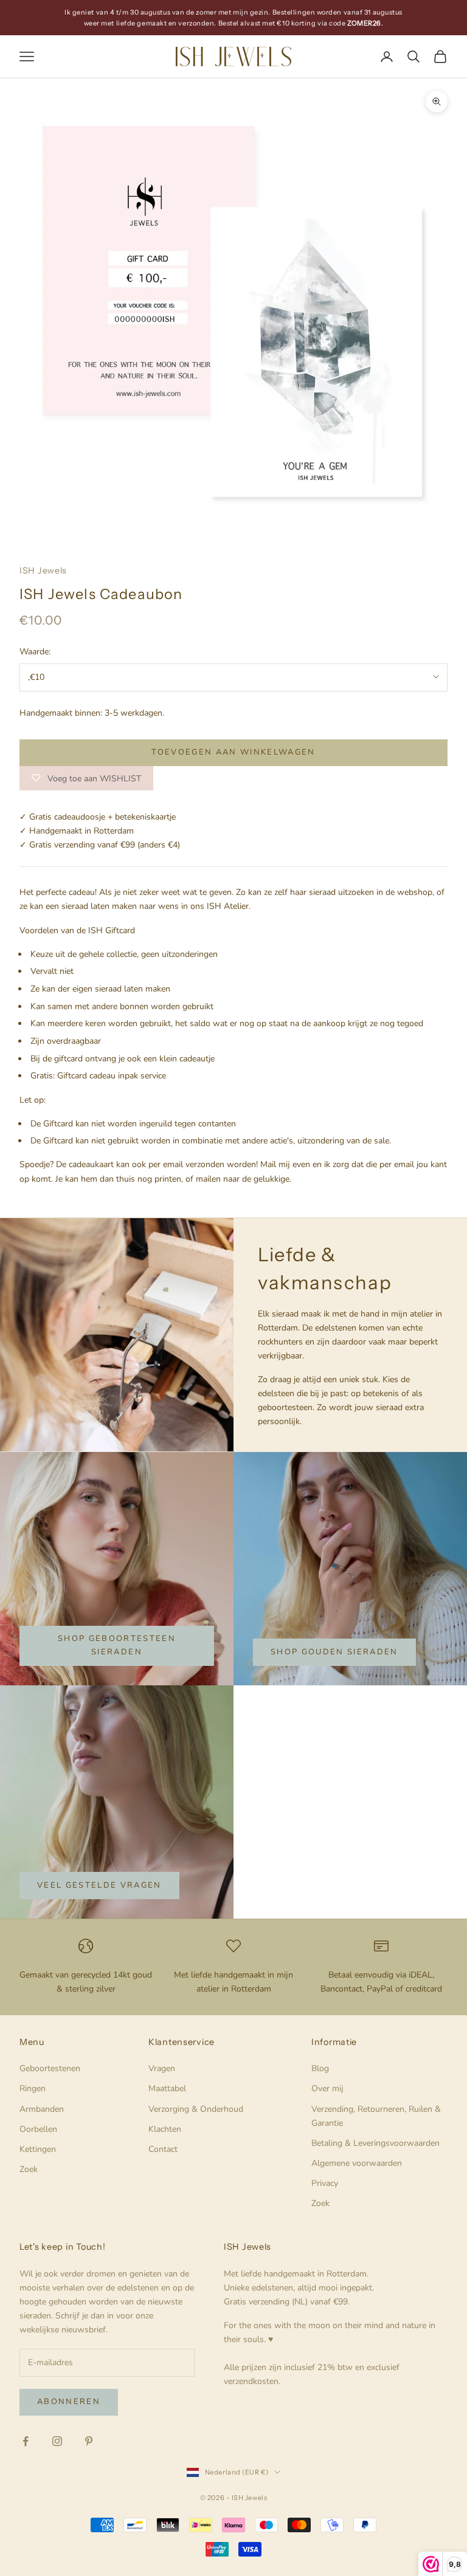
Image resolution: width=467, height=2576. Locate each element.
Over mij (327, 2088)
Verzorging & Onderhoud (196, 2109)
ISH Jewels (43, 570)
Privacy (325, 2183)
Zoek (29, 2169)
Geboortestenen (50, 2068)
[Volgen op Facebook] (26, 2441)
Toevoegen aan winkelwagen (233, 752)
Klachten (165, 2129)
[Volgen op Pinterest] (89, 2441)
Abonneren (69, 2402)
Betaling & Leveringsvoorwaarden (375, 2143)
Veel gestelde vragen (99, 1885)
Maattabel (167, 2088)
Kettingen (38, 2149)
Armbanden (42, 2109)
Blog (320, 2068)
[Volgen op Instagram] (57, 2441)
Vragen (162, 2068)
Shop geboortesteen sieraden (117, 1645)
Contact (163, 2149)
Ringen (33, 2088)
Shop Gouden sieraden (334, 1652)
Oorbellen (38, 2129)
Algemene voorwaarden (357, 2163)
